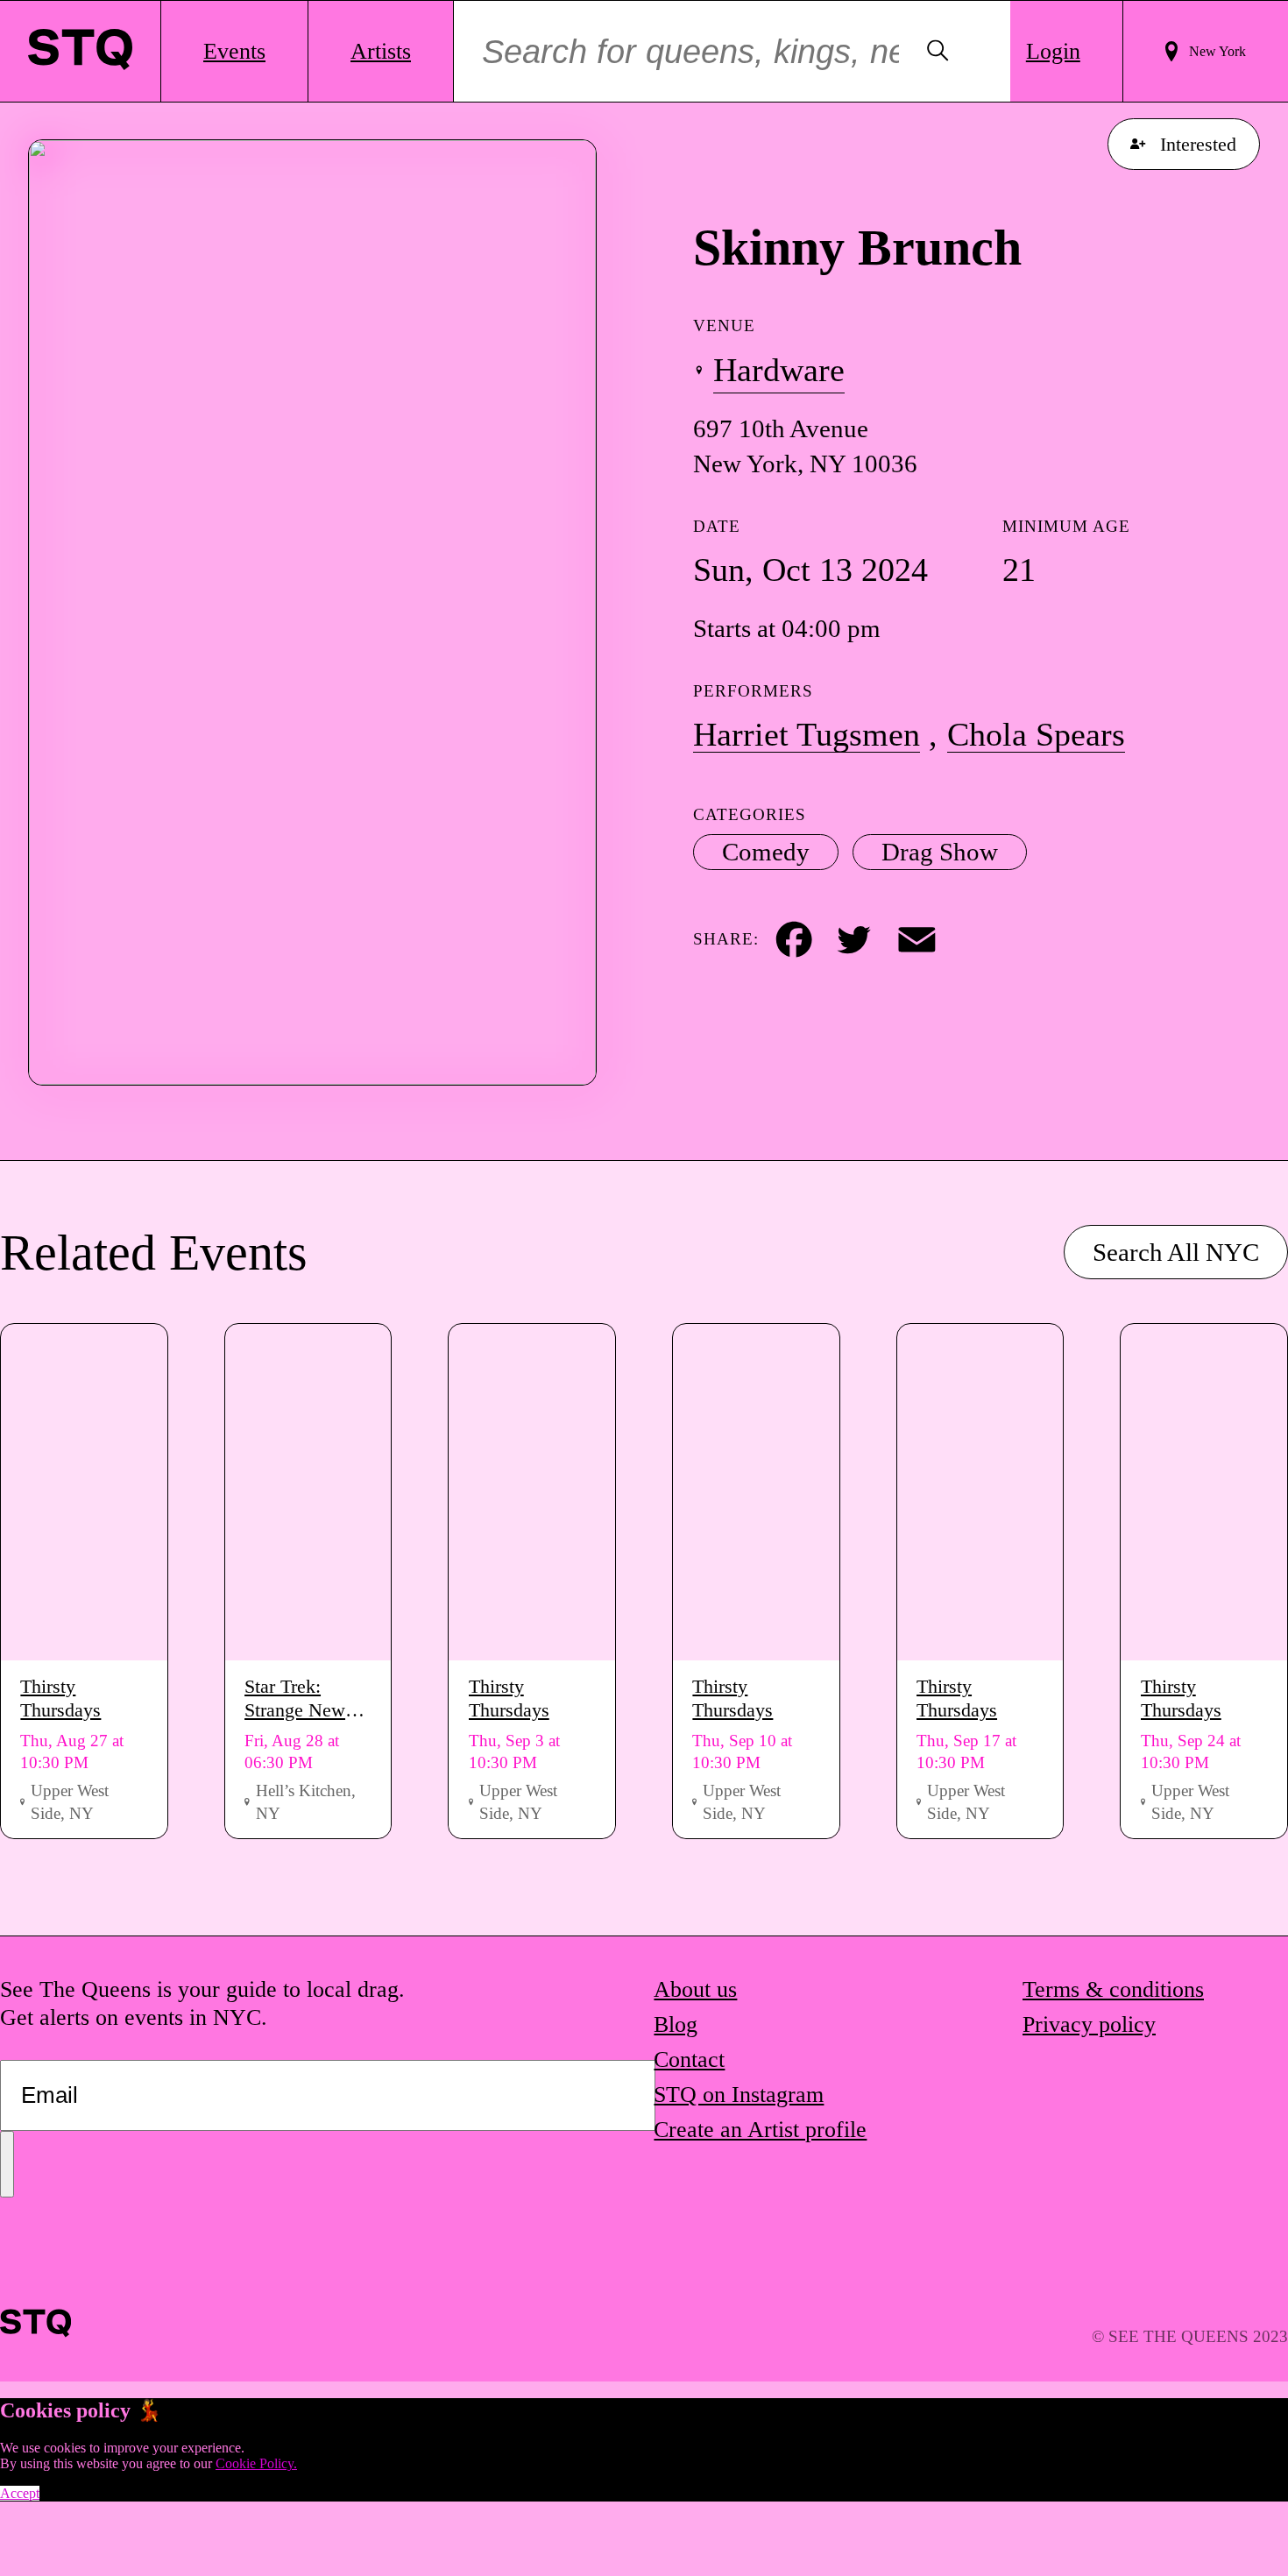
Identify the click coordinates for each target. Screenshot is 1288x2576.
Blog (676, 2024)
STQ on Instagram (739, 2095)
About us (695, 1989)
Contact (689, 2059)
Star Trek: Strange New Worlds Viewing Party (308, 1698)
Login (1053, 51)
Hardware (779, 370)
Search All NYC (1176, 1252)
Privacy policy (1089, 2024)
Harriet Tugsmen (807, 734)
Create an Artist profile (760, 2130)
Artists (381, 51)
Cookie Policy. (256, 2463)
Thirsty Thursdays (60, 1698)
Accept (20, 2493)
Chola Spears (1036, 734)
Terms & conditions (1113, 1989)
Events (234, 51)
